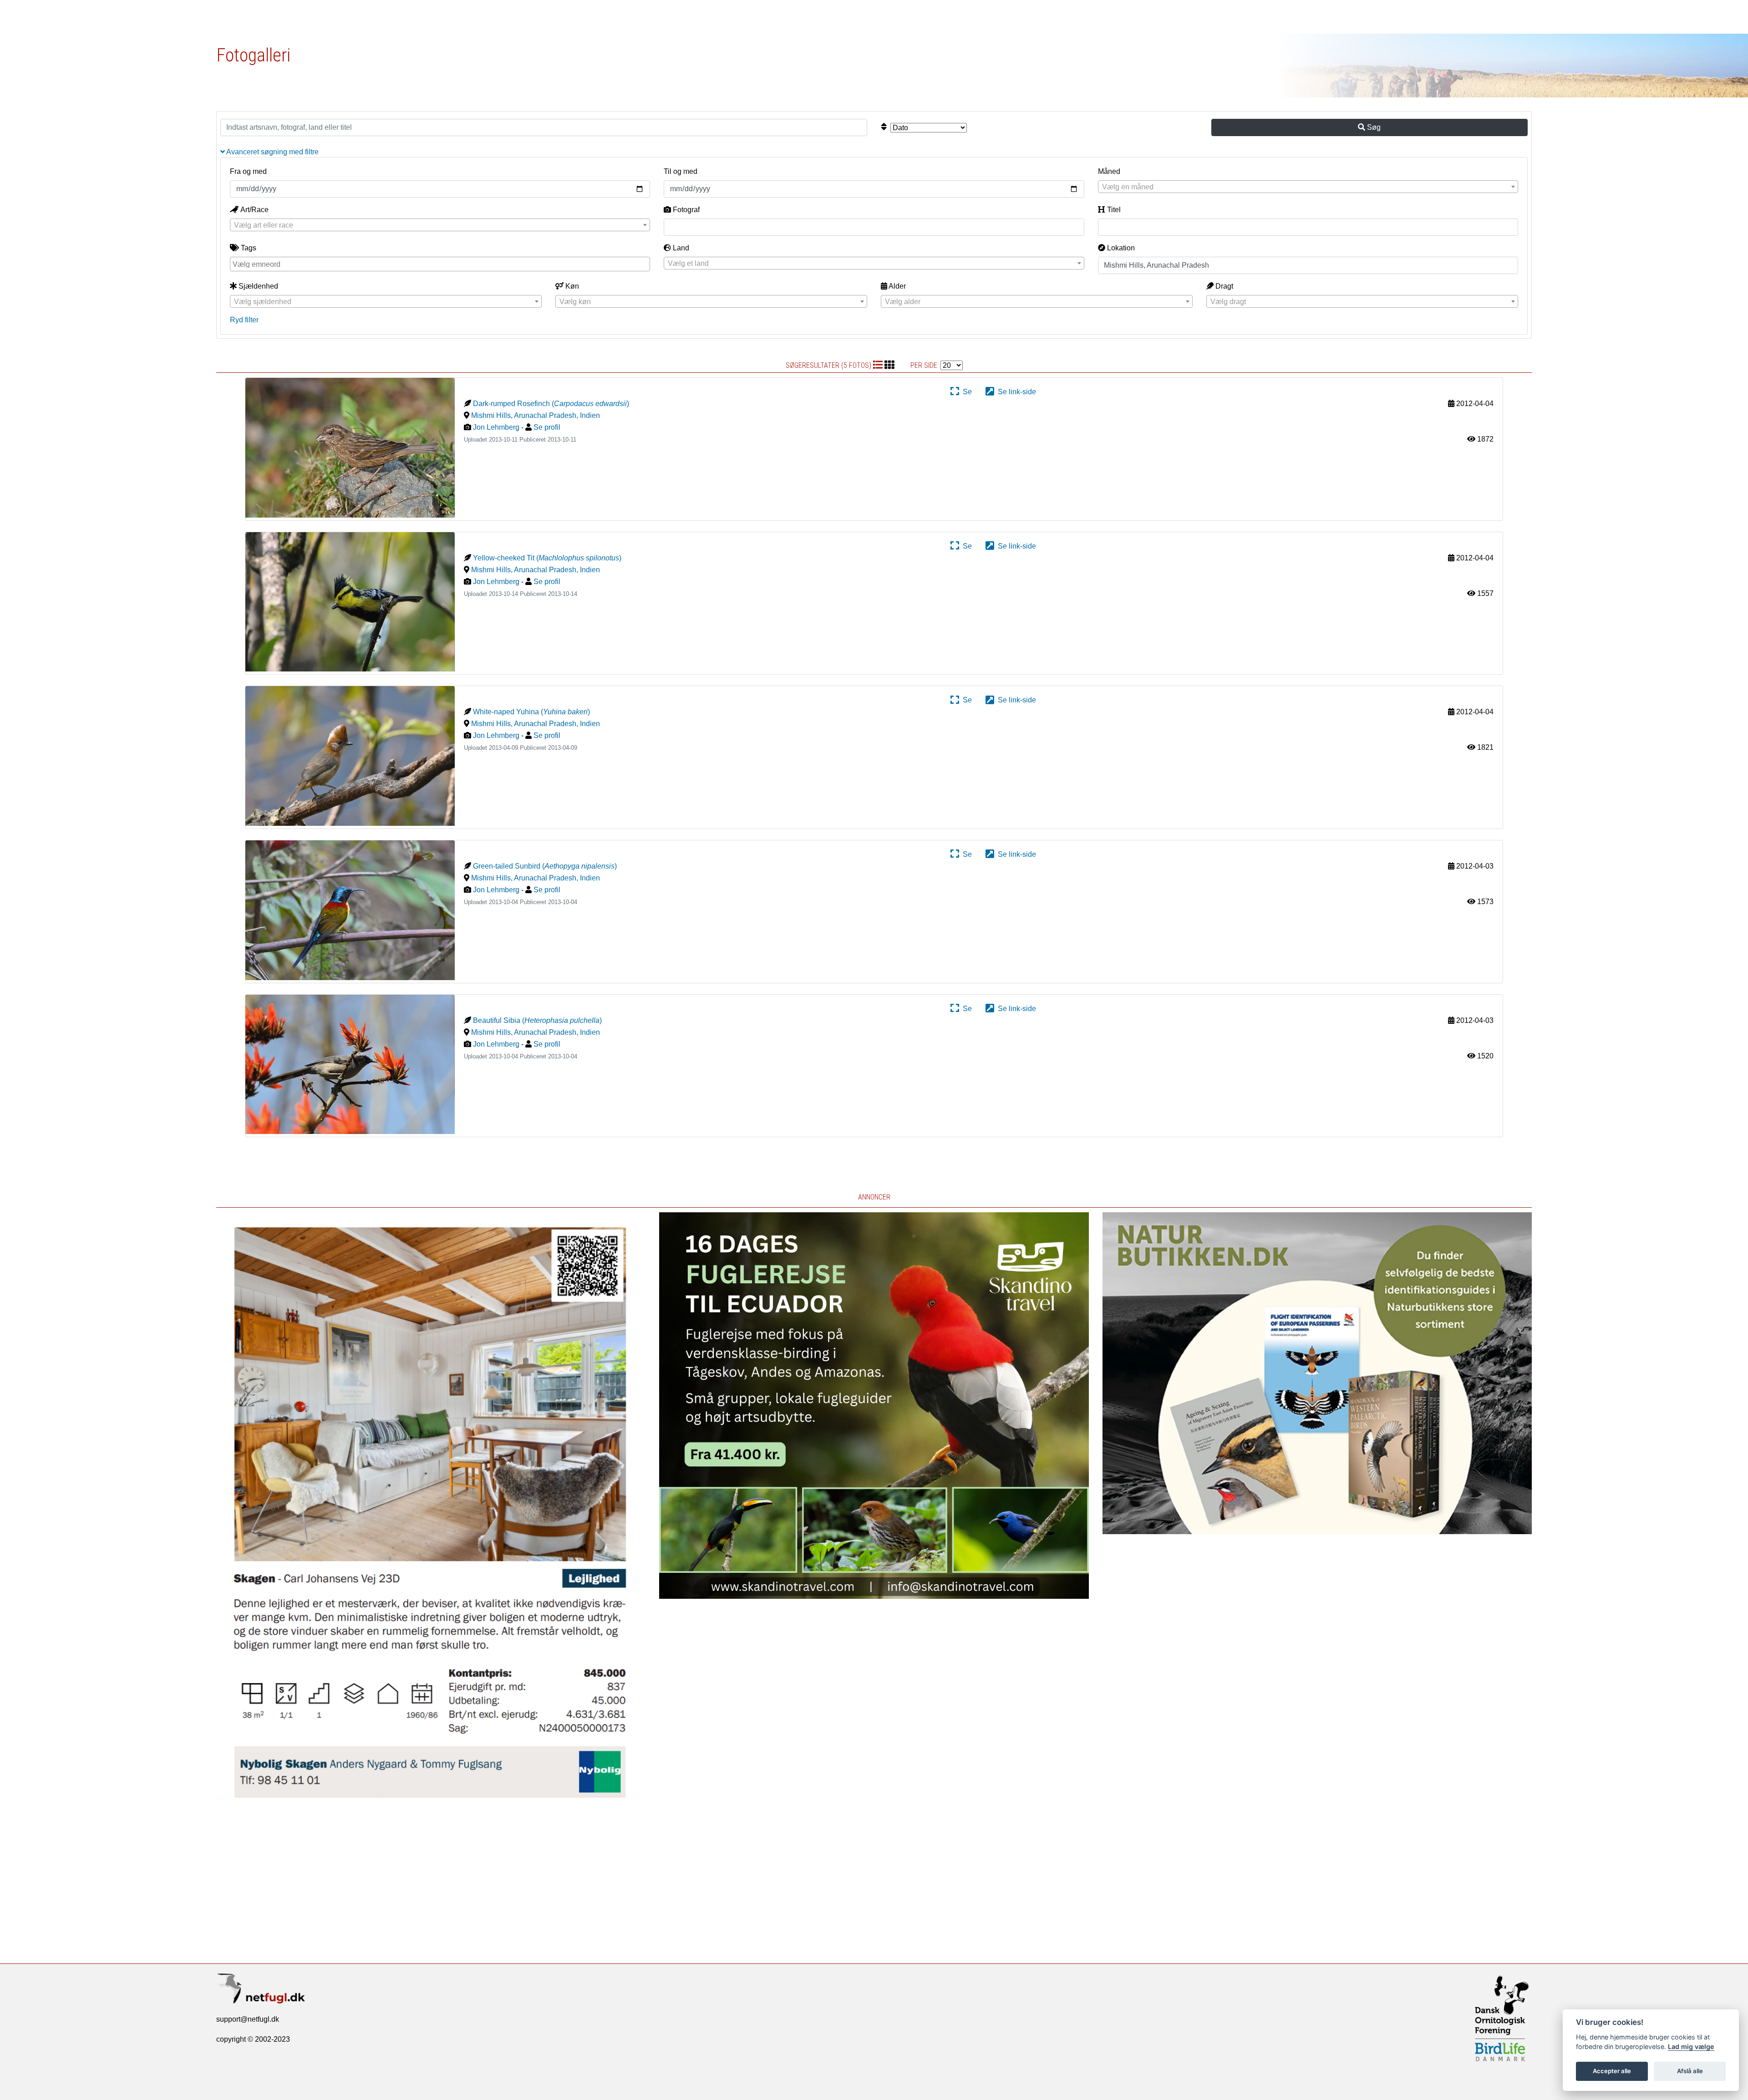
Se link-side (1015, 392)
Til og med (681, 171)
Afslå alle (1690, 2071)
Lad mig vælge (1691, 2047)
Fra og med (248, 171)
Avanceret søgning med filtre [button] (272, 152)
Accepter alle (1612, 2071)
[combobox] (1308, 187)
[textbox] (1308, 187)
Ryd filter (244, 320)
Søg (1373, 127)
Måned (1109, 171)
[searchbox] (441, 264)
